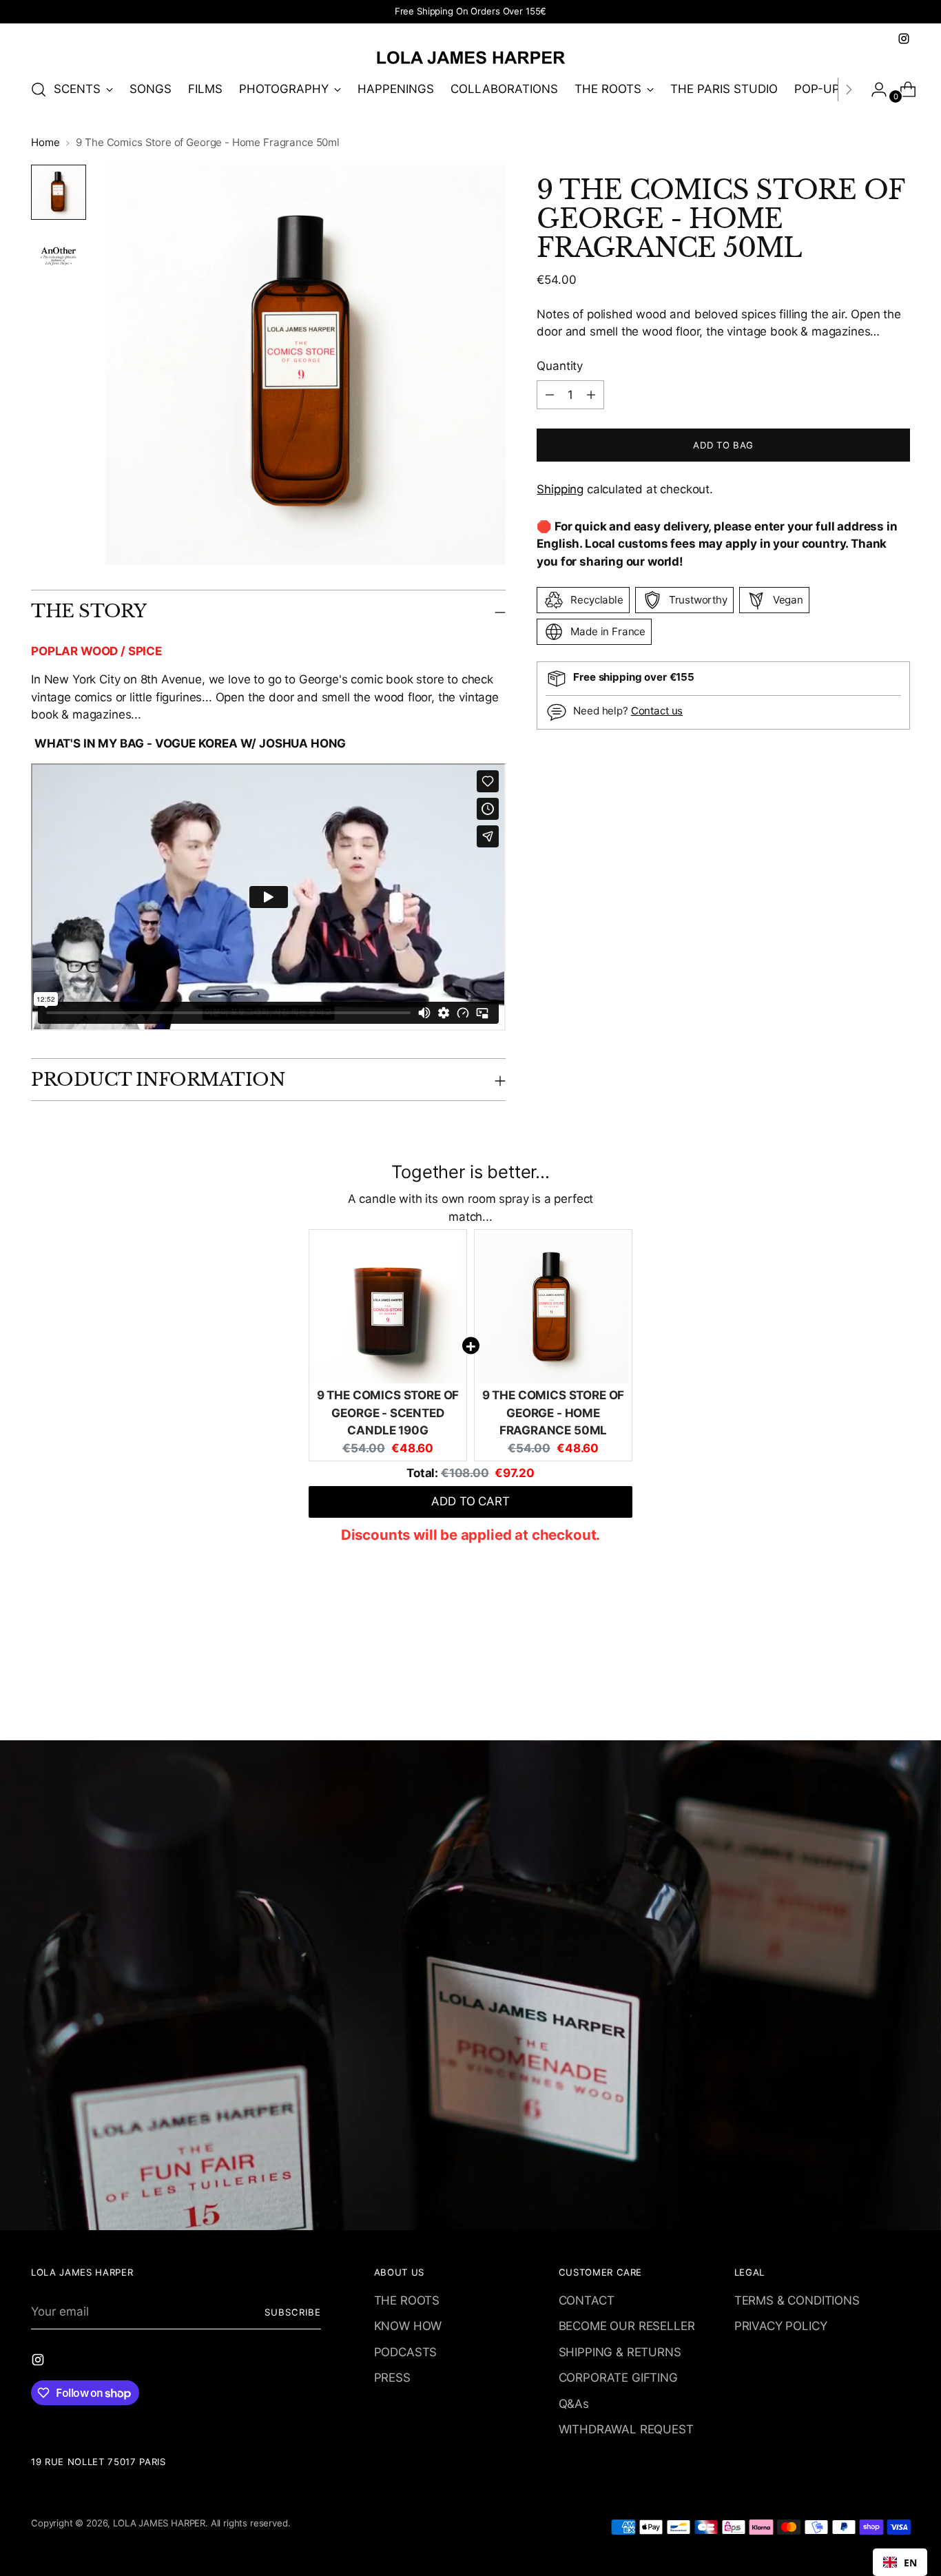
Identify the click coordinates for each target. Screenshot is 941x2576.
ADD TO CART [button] (470, 1501)
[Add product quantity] (550, 395)
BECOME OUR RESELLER (627, 2326)
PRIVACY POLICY (781, 2326)
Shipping (560, 489)
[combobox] (900, 2562)
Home (45, 142)
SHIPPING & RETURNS (620, 2352)
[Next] (849, 90)
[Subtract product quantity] (591, 395)
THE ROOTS (407, 2300)
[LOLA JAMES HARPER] (470, 57)
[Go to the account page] (873, 90)
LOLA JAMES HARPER (159, 2523)
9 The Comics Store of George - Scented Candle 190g (388, 1413)
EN (910, 2563)
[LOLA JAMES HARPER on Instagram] (904, 39)
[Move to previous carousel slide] (867, 1693)
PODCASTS (406, 2352)
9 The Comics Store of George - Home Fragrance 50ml (553, 1413)
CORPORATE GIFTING (618, 2378)
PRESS (392, 2378)
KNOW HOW (408, 2326)
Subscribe (293, 2312)
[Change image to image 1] (59, 192)
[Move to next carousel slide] (898, 1693)
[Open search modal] (39, 90)
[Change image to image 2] (59, 256)
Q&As (574, 2404)
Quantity (560, 365)
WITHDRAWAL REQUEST (626, 2429)
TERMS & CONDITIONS (797, 2300)
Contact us (657, 711)
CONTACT (587, 2300)
